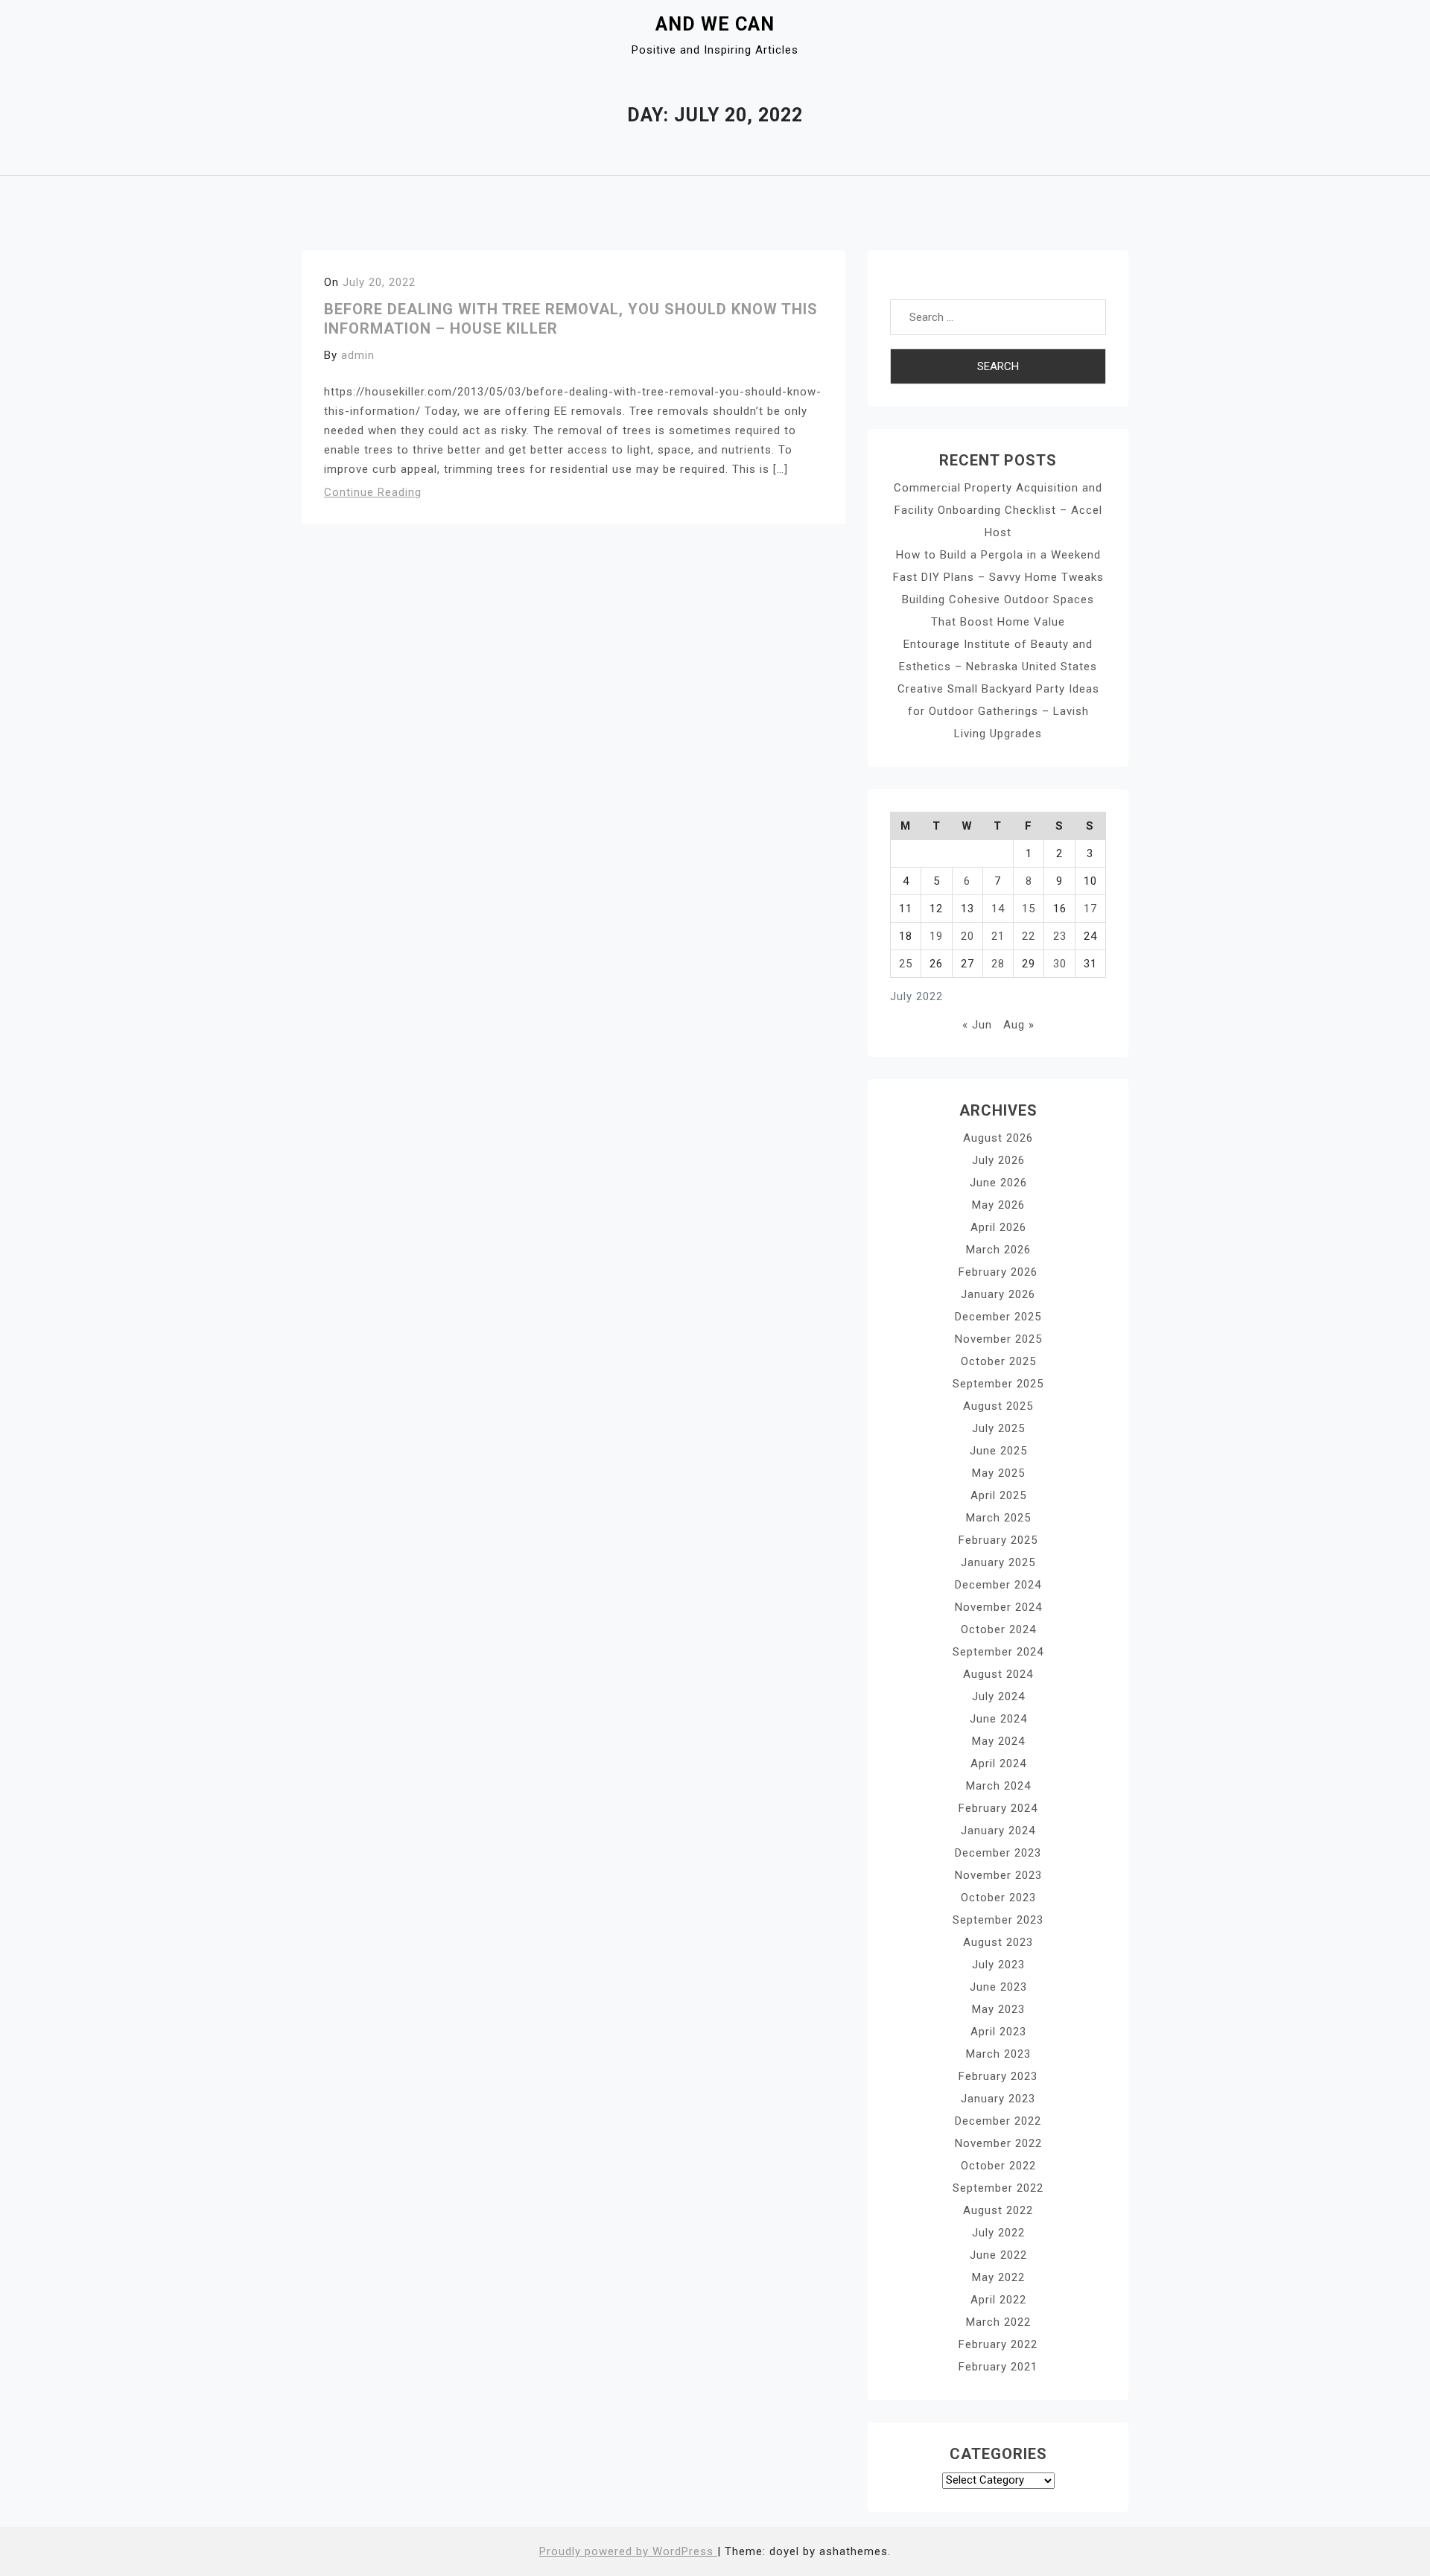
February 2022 (998, 2344)
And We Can (715, 24)
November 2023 (998, 1875)
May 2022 (998, 2277)
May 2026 (998, 1205)
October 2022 (998, 2166)
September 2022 (998, 2188)
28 (998, 964)
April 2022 (998, 2300)
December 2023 (998, 1853)
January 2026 (998, 1294)
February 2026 (998, 1272)
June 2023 (998, 1987)
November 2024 (998, 1607)
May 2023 (998, 2009)
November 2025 (998, 1339)
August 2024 (998, 1674)
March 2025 (998, 1518)
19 (936, 936)
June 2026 (998, 1183)
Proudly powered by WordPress (628, 2551)
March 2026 (998, 1250)
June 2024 (998, 1719)
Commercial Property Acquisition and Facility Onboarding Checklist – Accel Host (998, 510)
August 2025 (998, 1406)
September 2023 (998, 1920)
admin (358, 355)
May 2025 (998, 1473)
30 (1060, 964)
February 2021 (998, 2367)
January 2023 (998, 2099)
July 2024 (998, 1696)
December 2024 (998, 1585)
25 (906, 964)
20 (967, 936)
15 (1029, 909)
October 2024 (998, 1629)
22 (1029, 936)
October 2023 (998, 1898)
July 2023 (998, 1965)
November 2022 (998, 2143)
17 (1090, 909)
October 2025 (998, 1361)
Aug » (1019, 1025)
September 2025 (998, 1384)
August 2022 (998, 2210)
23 (1060, 936)
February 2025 (998, 1540)
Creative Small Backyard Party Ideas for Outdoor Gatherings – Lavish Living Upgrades (998, 711)
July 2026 (998, 1160)
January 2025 (998, 1562)
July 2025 (998, 1428)
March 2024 (998, 1786)
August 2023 (998, 1942)
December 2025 (998, 1317)
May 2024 (998, 1741)
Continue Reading (373, 492)
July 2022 (998, 2233)
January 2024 (998, 1831)
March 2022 (998, 2322)
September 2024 (998, 1652)
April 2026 (998, 1227)
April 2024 (998, 1764)
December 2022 (998, 2121)
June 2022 (998, 2255)
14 (998, 909)
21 (998, 936)
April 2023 (998, 2032)
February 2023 (998, 2076)
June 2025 (998, 1451)
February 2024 (998, 1808)
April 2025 (998, 1495)
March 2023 (998, 2054)
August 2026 (998, 1138)
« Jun (977, 1025)
